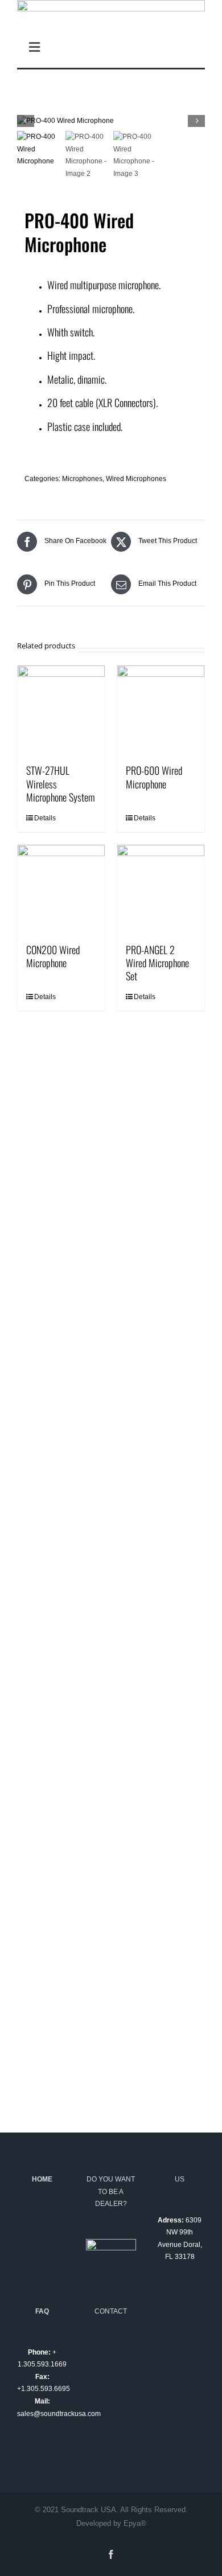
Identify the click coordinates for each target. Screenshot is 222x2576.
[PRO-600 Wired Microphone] (161, 709)
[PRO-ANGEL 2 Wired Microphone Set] (161, 888)
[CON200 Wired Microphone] (61, 888)
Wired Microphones (136, 479)
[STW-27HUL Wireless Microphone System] (61, 709)
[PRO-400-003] (111, 121)
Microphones (82, 479)
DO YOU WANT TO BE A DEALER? (111, 2191)
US (180, 2179)
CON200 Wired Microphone (53, 956)
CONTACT (111, 2311)
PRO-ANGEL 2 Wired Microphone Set (157, 963)
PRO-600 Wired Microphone (154, 777)
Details (45, 818)
